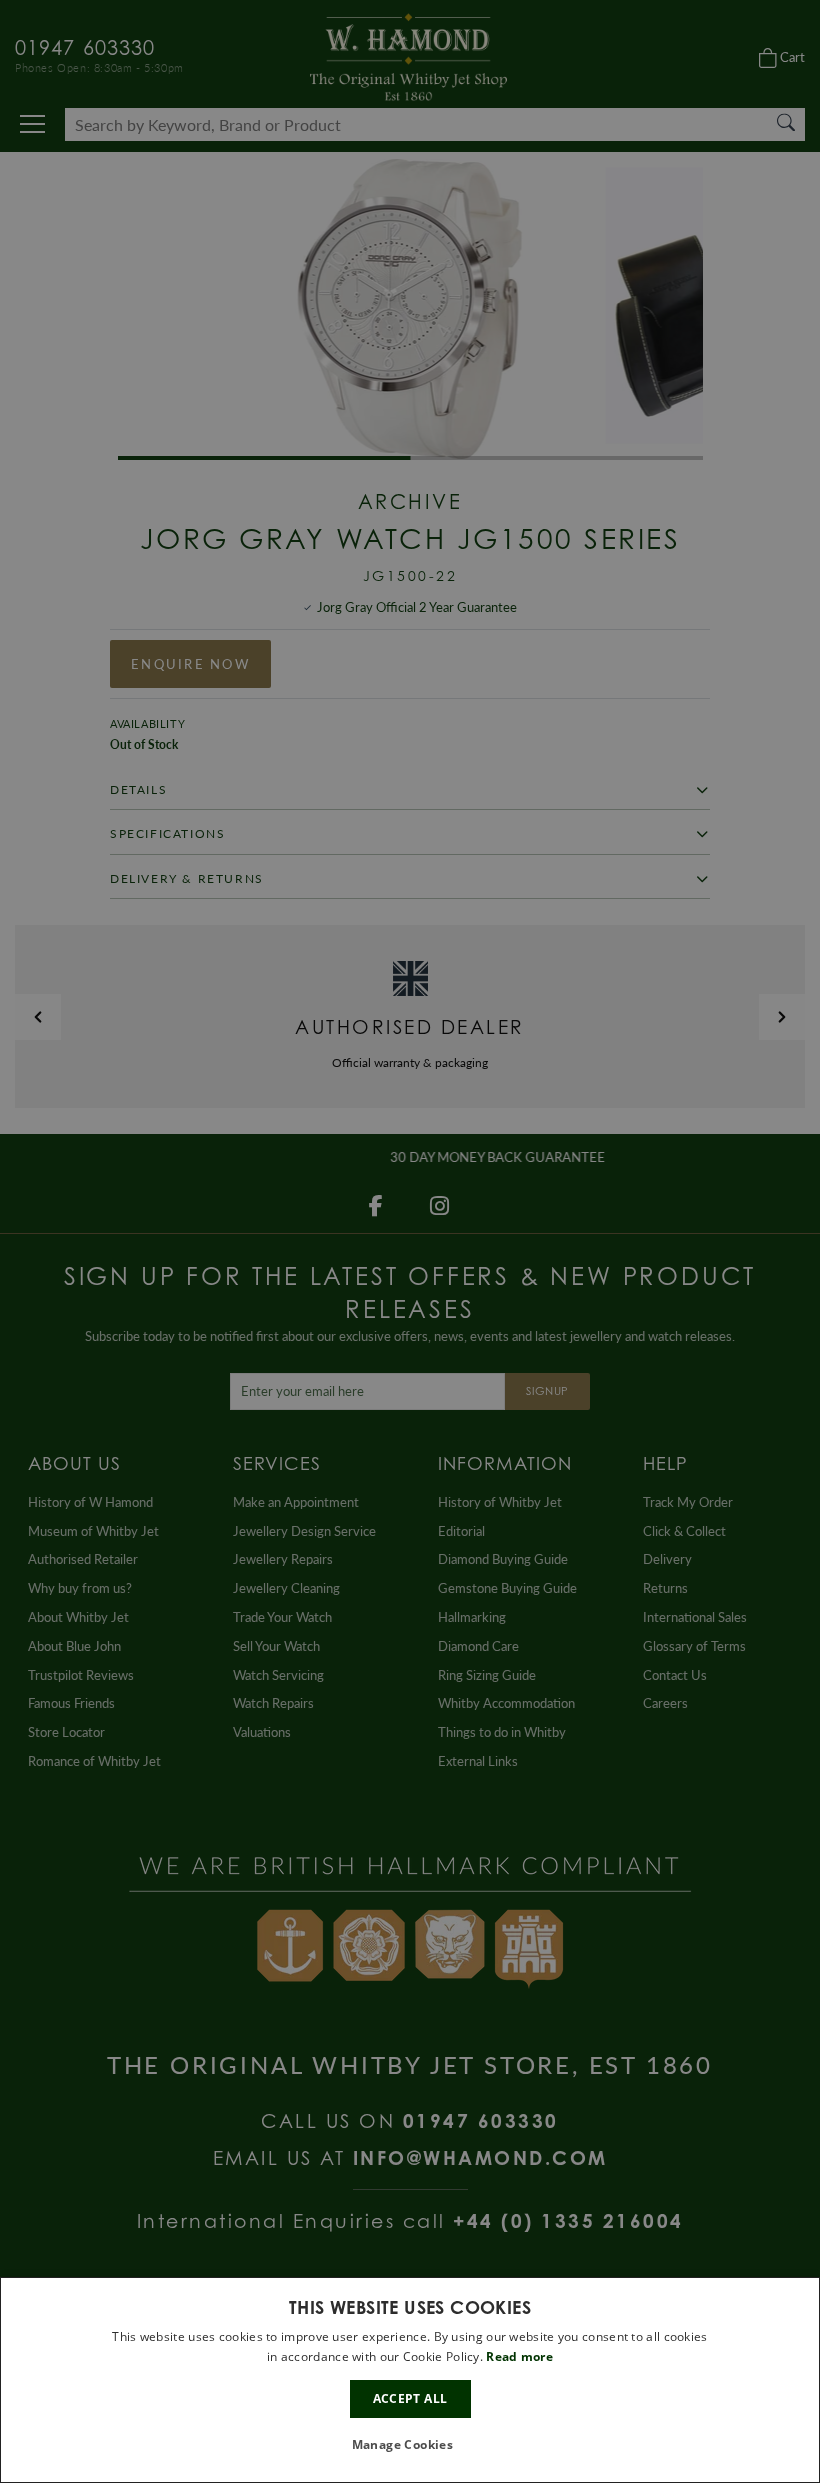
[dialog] (410, 2380)
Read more (519, 2356)
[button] (410, 2445)
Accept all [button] (410, 2398)
